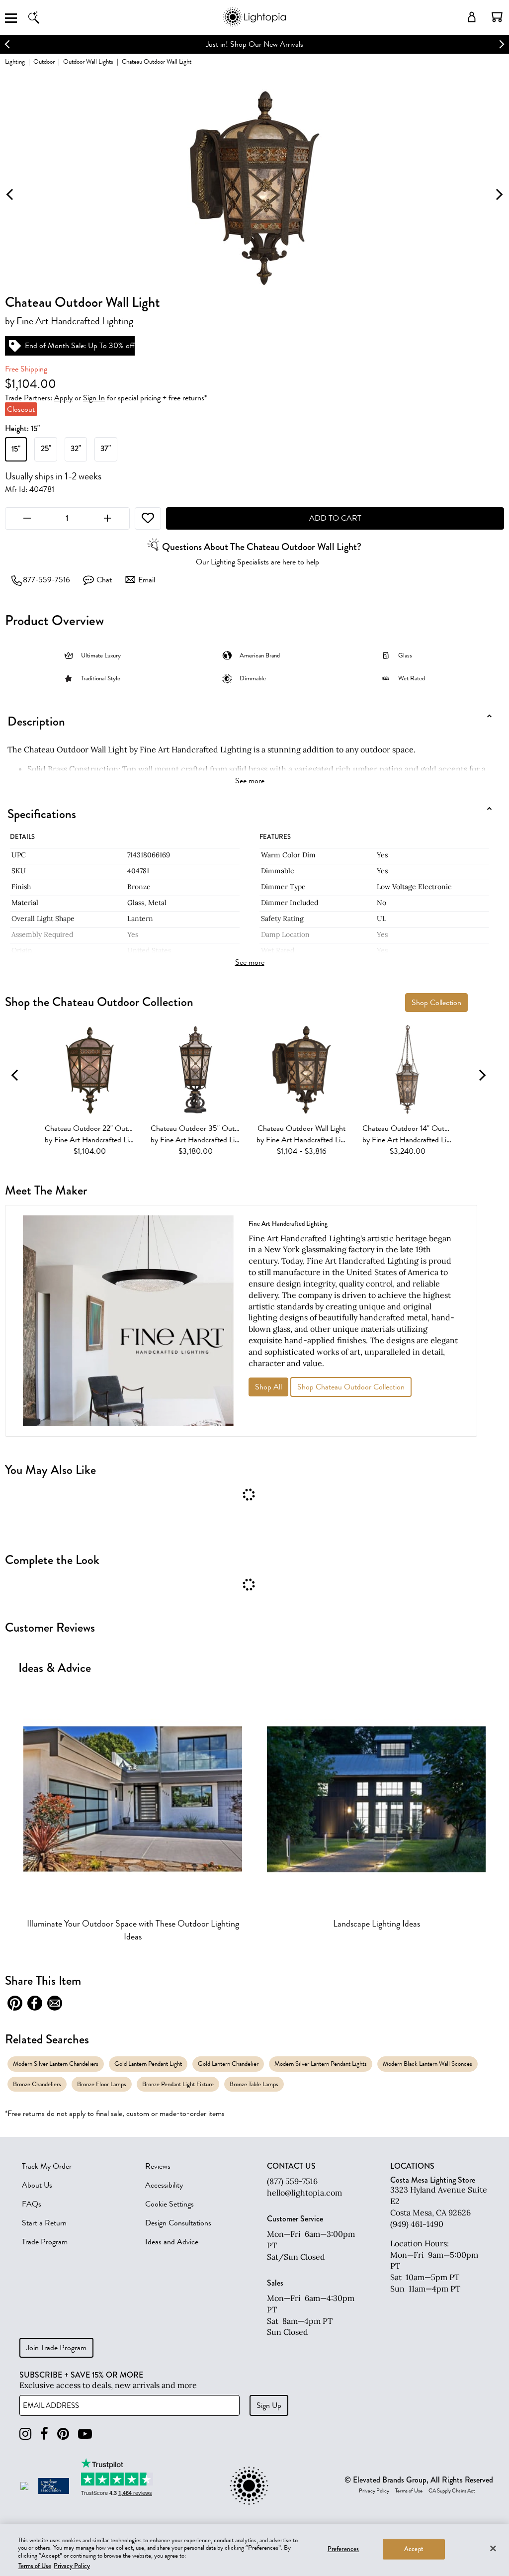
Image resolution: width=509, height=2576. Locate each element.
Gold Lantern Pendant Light (148, 2064)
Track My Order (47, 2166)
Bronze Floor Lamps (102, 2084)
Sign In (94, 398)
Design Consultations (178, 2223)
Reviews (158, 2166)
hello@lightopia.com (304, 2193)
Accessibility (164, 2185)
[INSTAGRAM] (25, 2434)
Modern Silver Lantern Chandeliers (56, 2064)
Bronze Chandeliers (37, 2084)
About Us (37, 2185)
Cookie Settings (170, 2204)
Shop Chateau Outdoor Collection (351, 1387)
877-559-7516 (46, 580)
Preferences (343, 2549)
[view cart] (497, 17)
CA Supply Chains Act (452, 2491)
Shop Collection (436, 1003)
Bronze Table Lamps (254, 2084)
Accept (414, 2549)
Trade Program (45, 2242)
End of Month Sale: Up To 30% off (80, 346)
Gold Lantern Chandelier (228, 2064)
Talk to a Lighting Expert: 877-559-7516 (255, 44)
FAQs (32, 2204)
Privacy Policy (374, 2491)
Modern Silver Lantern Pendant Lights (321, 2064)
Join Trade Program (56, 2348)
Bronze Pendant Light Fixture (178, 2084)
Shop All (268, 1387)
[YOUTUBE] (85, 2434)
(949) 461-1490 (417, 2224)
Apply (63, 398)
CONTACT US (291, 2166)
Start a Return (44, 2223)
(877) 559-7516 (292, 2181)
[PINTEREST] (63, 2434)
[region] (254, 2550)
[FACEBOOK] (44, 2434)
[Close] (493, 2548)
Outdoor (44, 61)
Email (147, 580)
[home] (254, 25)
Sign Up (269, 2405)
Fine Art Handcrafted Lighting (75, 321)
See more (250, 781)
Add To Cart (335, 518)
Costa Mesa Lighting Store (433, 2180)
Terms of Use (409, 2491)
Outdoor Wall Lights (88, 61)
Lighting (15, 61)
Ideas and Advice (172, 2242)
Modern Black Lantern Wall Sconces (427, 2064)
